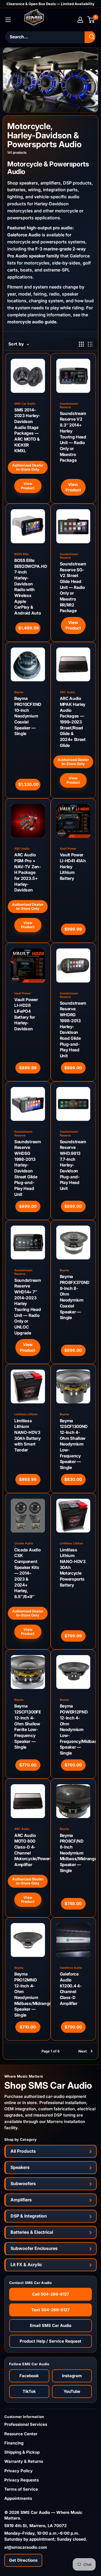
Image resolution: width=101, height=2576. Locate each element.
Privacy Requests (22, 2480)
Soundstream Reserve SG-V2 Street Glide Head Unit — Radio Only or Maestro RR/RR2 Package (73, 587)
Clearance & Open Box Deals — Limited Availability (50, 4)
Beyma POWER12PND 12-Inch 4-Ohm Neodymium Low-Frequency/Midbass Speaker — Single (73, 1730)
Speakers (20, 2167)
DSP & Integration (29, 2216)
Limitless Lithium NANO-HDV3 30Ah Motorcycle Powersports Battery (73, 1567)
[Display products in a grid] (81, 344)
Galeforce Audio (24, 235)
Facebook (29, 2376)
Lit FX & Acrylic (26, 2265)
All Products (23, 2151)
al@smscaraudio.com (26, 2547)
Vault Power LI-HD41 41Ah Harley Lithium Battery (73, 867)
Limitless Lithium (26, 1414)
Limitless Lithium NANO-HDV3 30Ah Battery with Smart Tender (27, 1435)
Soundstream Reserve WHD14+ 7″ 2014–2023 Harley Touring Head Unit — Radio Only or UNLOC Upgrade (28, 1307)
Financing (14, 2443)
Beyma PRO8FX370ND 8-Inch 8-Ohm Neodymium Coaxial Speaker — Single (73, 1297)
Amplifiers (21, 2200)
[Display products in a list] (90, 344)
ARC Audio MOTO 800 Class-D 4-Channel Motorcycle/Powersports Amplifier (28, 1850)
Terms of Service (21, 2489)
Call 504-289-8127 (51, 2294)
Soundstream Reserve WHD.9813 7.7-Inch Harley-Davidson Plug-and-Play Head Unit (73, 1165)
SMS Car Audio (25, 404)
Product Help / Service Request (50, 2341)
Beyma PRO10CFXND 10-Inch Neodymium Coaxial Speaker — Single (28, 716)
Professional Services (26, 2424)
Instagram (72, 2376)
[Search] (92, 37)
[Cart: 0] (91, 20)
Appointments (18, 2498)
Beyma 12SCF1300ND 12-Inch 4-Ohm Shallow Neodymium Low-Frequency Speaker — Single (73, 1444)
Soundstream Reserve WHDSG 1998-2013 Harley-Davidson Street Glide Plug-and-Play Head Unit (28, 1168)
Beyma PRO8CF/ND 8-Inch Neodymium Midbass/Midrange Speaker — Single (73, 1853)
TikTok (29, 2391)
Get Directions (23, 2560)
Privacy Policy (18, 2471)
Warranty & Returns (24, 2461)
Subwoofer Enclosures (34, 2248)
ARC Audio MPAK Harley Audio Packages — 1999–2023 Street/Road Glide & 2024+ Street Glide (73, 722)
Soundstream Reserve (69, 405)
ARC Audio (67, 692)
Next (83, 2051)
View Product (28, 486)
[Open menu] (8, 20)
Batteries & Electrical (32, 2232)
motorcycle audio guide (32, 322)
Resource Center (21, 2434)
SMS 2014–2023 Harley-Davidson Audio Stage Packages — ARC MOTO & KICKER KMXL (27, 430)
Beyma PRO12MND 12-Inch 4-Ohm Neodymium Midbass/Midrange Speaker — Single (28, 1995)
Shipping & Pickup (22, 2452)
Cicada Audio (24, 1543)
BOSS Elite (22, 554)
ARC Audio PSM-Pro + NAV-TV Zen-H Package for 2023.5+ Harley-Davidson (28, 872)
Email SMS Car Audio (51, 2325)
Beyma (19, 692)
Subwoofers (23, 2183)
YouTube (72, 2391)
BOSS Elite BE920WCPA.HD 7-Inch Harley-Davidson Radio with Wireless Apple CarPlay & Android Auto (28, 587)
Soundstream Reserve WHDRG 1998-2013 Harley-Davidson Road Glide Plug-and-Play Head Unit (73, 1029)
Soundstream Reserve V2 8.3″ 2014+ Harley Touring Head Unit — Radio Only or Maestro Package (73, 437)
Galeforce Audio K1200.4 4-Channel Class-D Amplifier (71, 1989)
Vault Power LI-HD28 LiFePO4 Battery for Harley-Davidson (26, 1014)
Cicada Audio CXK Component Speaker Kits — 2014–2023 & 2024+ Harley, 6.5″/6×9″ (27, 1573)
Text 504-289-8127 (50, 2310)
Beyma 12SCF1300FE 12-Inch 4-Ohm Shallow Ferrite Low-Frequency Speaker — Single (28, 1727)
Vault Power (68, 849)
